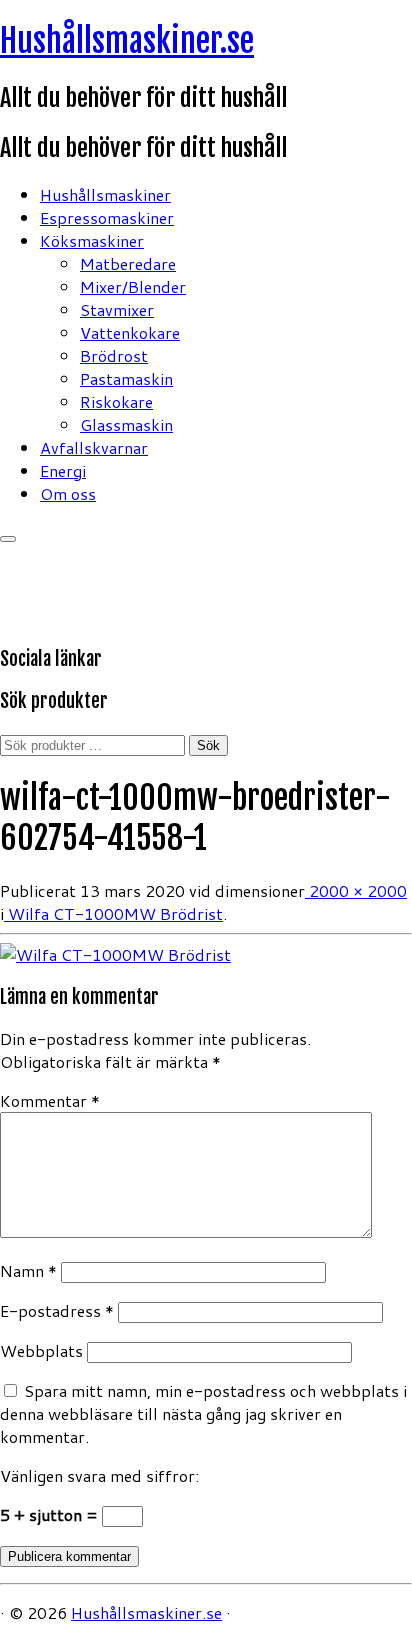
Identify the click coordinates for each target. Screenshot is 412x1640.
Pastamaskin (126, 378)
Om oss (68, 493)
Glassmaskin (126, 424)
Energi (63, 470)
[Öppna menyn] (8, 539)
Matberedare (128, 263)
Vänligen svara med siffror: (99, 1475)
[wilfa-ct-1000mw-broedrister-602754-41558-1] (115, 954)
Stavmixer (117, 309)
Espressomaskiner (107, 217)
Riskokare (116, 401)
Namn (28, 1270)
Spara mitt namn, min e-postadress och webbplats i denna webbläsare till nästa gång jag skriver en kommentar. (203, 1413)
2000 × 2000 (356, 890)
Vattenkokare (130, 332)
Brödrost (114, 355)
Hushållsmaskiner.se (127, 41)
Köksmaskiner (92, 240)
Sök (208, 745)
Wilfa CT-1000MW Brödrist (113, 913)
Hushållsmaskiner (105, 194)
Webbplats (41, 1350)
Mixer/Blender (133, 286)
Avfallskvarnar (94, 447)
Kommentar (50, 1100)
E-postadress (57, 1310)
